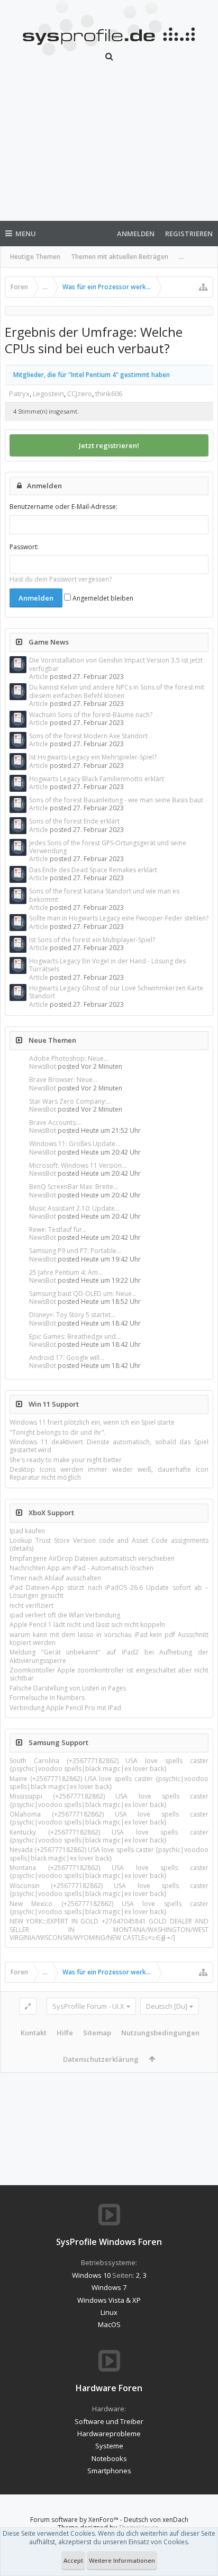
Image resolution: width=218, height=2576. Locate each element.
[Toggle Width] (28, 2006)
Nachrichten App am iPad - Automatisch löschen (81, 1568)
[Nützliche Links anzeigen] (203, 287)
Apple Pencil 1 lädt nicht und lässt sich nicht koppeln (87, 1625)
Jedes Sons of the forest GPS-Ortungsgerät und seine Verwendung (108, 847)
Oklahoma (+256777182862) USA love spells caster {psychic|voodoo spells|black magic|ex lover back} (109, 1818)
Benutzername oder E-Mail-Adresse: (63, 507)
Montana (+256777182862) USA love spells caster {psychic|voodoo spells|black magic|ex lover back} (109, 1872)
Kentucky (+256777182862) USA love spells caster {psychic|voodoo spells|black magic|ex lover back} (109, 1836)
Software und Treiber (109, 2421)
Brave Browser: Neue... (63, 1080)
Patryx (19, 393)
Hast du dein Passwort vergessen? (61, 579)
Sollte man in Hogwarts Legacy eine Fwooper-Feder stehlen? (119, 918)
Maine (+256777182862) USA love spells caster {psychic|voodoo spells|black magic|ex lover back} (109, 1783)
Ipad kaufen (27, 1531)
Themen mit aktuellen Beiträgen (120, 257)
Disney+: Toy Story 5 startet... (72, 1315)
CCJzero (80, 393)
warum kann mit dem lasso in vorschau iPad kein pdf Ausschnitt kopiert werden (109, 1639)
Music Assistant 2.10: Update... (74, 1208)
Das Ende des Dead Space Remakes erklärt (93, 870)
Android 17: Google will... (67, 1358)
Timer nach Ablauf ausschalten (55, 1578)
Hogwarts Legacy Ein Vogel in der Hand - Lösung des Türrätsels (107, 965)
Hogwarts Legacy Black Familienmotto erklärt (97, 779)
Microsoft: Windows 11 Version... (78, 1165)
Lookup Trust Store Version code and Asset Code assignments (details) (109, 1544)
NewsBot (43, 1066)
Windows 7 (109, 2287)
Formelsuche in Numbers (47, 1698)
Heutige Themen (35, 257)
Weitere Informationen (122, 2560)
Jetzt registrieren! (109, 445)
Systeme (109, 2446)
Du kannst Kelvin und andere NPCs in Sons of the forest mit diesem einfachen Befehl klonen (117, 691)
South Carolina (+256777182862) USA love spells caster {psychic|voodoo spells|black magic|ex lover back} (109, 1765)
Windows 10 (91, 2275)
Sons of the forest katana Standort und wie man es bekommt (104, 895)
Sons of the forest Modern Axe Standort (88, 736)
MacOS (109, 2324)
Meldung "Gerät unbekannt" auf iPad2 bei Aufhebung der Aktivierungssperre (109, 1656)
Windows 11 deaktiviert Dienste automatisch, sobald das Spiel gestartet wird (109, 1446)
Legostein (48, 393)
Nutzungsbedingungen (160, 2033)
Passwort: (24, 547)
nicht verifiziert (31, 1605)
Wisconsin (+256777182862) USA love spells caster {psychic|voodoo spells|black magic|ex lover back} (109, 1890)
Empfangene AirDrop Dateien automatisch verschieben (92, 1558)
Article (39, 677)
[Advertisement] (109, 147)
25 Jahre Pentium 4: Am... (66, 1272)
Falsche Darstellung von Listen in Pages (68, 1688)
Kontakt (34, 2033)
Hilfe (65, 2033)
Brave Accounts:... (56, 1122)
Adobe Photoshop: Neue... (69, 1058)
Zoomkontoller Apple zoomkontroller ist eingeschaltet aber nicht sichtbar (109, 1674)
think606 (109, 393)
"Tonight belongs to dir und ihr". (58, 1432)
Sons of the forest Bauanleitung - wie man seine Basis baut (116, 800)
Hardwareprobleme (109, 2434)
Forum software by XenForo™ (75, 2520)
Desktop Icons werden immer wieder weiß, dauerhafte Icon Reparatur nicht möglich (109, 1473)
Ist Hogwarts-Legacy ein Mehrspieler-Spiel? (93, 757)
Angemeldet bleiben (102, 598)
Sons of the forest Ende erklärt (74, 821)
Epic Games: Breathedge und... (75, 1336)
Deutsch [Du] (167, 2006)
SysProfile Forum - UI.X (88, 2006)
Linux (109, 2312)
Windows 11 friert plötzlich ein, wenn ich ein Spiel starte (92, 1422)
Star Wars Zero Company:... (70, 1101)
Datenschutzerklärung (101, 2059)
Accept (73, 2560)
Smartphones (109, 2471)
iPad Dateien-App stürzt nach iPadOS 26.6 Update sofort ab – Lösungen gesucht (109, 1591)
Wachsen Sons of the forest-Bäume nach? (91, 715)
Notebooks (109, 2458)
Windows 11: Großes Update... (75, 1144)
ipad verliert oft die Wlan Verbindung (65, 1615)
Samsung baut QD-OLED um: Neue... (83, 1294)
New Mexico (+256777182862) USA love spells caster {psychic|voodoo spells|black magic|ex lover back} (109, 1908)
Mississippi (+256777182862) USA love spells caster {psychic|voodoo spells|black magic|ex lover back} (109, 1800)
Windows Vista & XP (109, 2300)
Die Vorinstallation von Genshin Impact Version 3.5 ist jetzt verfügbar (116, 664)
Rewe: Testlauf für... (58, 1229)
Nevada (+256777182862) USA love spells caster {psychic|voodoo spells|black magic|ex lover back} (109, 1854)
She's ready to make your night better (66, 1460)
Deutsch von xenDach (156, 2520)
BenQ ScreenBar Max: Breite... (74, 1187)
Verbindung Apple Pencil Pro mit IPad (65, 1708)
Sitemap (97, 2033)
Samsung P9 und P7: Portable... (75, 1251)
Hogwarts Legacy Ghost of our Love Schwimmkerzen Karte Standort (116, 992)
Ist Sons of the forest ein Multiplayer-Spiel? (92, 940)
